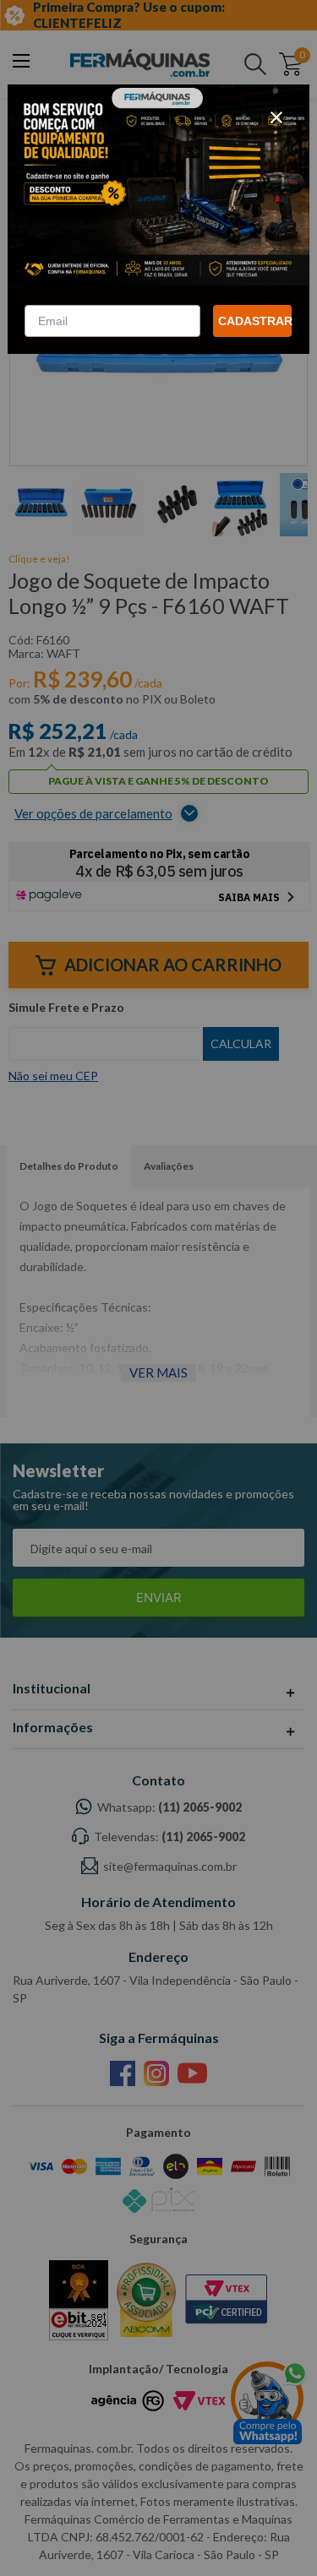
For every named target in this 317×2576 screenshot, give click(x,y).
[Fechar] (276, 117)
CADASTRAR (255, 321)
